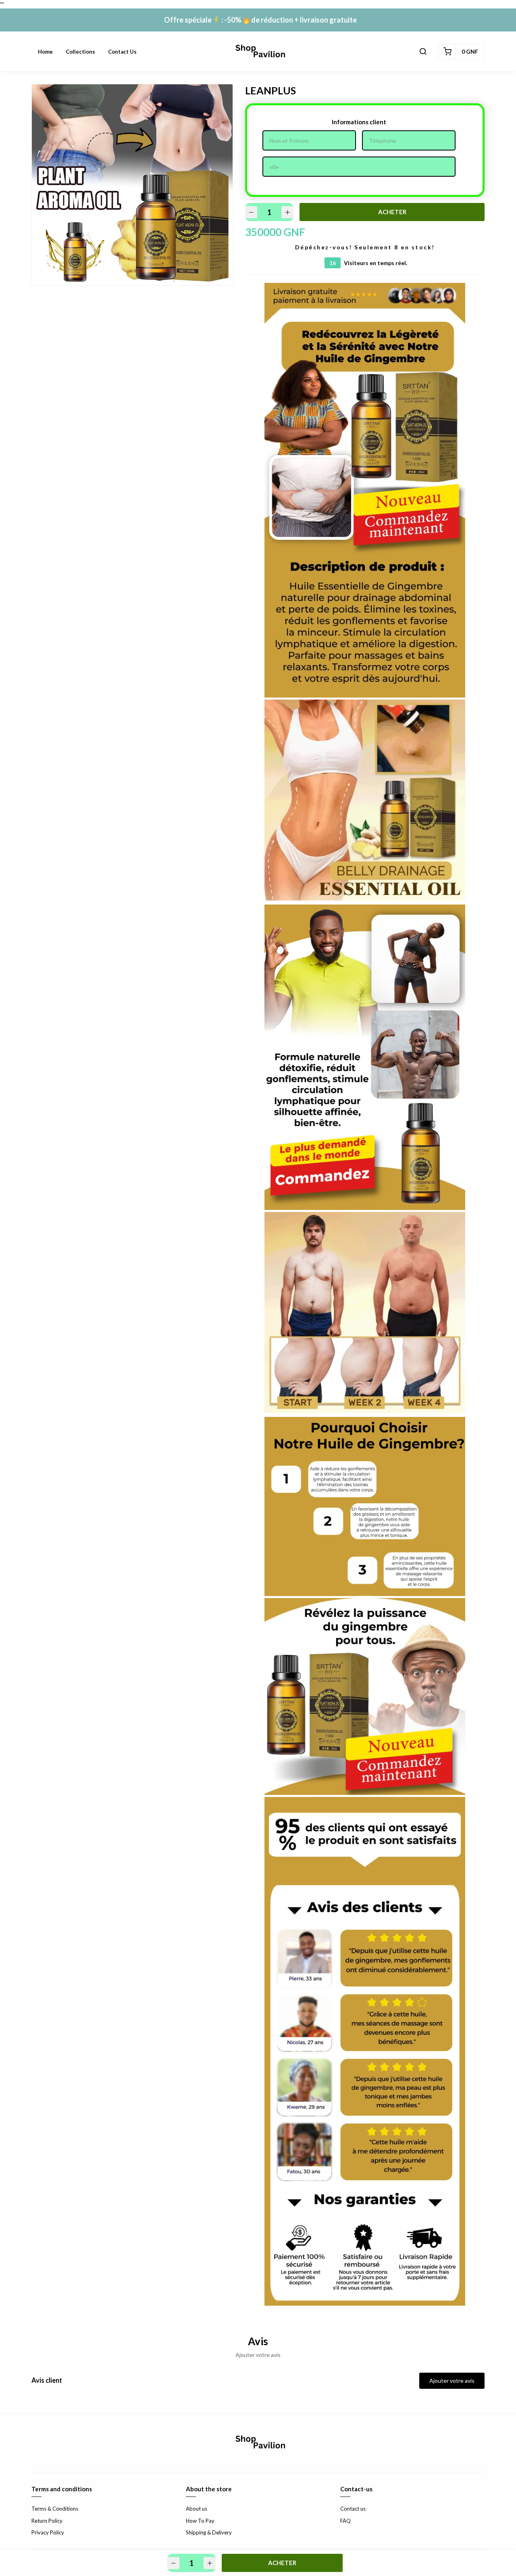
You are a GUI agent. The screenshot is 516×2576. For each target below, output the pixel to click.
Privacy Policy (48, 2532)
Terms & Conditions (55, 2509)
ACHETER (392, 212)
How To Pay (200, 2521)
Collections (80, 52)
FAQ (345, 2521)
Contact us (122, 52)
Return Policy (47, 2521)
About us (197, 2509)
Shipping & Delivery (209, 2532)
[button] (423, 52)
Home (45, 52)
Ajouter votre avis (452, 2381)
